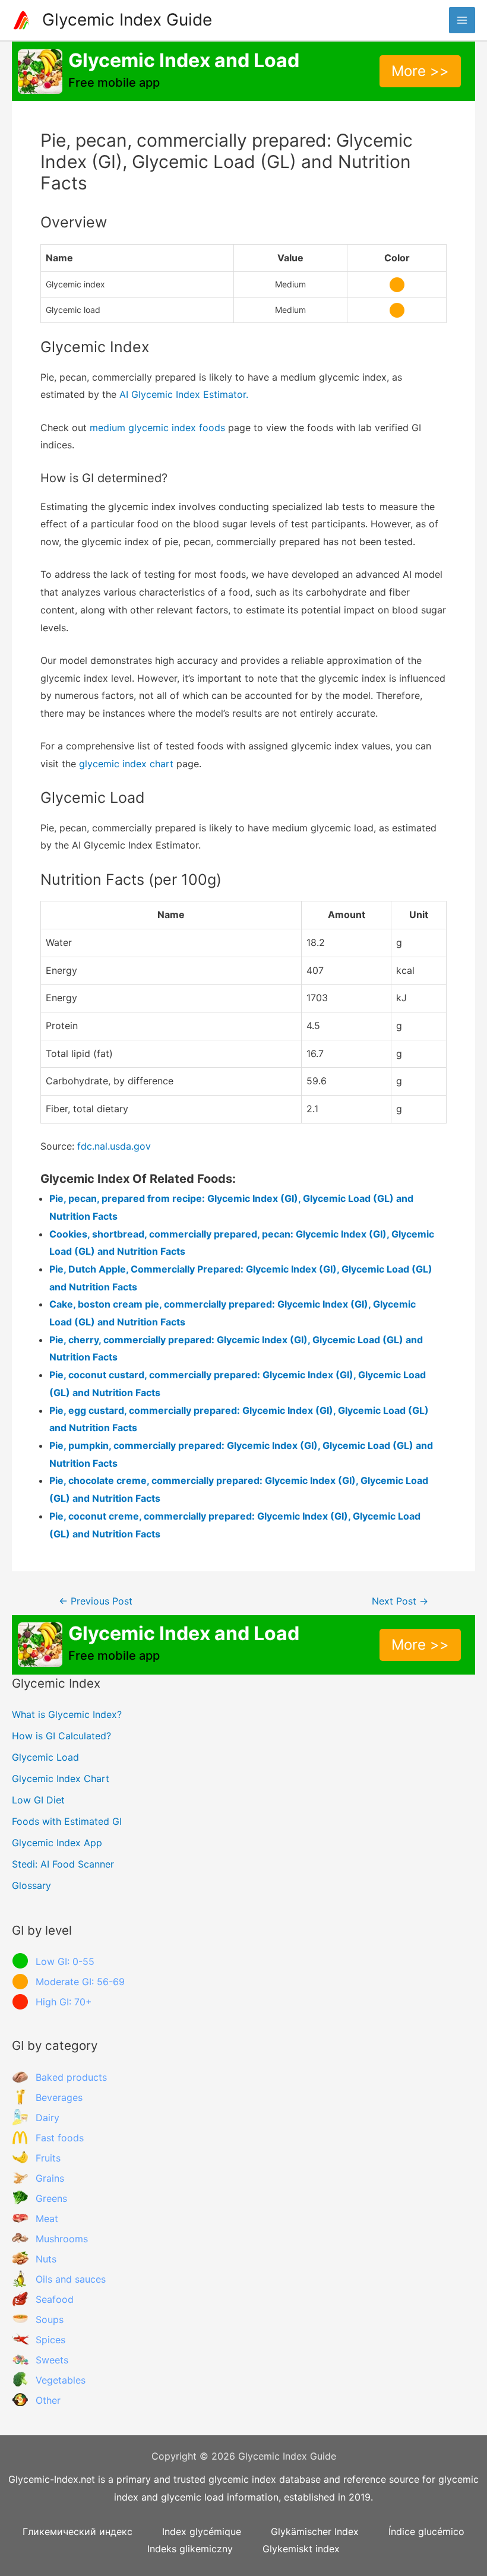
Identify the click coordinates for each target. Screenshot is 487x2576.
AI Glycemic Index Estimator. (184, 394)
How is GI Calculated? (61, 1736)
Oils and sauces (71, 2279)
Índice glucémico (426, 2531)
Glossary (31, 1885)
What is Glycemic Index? (67, 1714)
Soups (50, 2319)
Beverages (59, 2097)
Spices (50, 2340)
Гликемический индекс (78, 2531)
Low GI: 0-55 (65, 1961)
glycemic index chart (126, 764)
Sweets (52, 2360)
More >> (420, 71)
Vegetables (61, 2380)
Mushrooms (62, 2239)
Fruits (48, 2158)
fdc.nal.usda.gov (114, 1146)
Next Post (400, 1601)
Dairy (48, 2118)
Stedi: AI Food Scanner (63, 1864)
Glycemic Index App (57, 1843)
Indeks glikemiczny (190, 2549)
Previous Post (96, 1601)
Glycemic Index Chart (61, 1778)
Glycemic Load (45, 1757)
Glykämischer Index (315, 2531)
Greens (51, 2198)
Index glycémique (202, 2531)
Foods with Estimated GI (67, 1821)
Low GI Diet (38, 1800)
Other (48, 2400)
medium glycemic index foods (157, 428)
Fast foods (60, 2138)
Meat (47, 2219)
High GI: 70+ (64, 2002)
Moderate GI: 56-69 (80, 1982)
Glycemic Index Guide (127, 20)
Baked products (71, 2077)
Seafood (55, 2299)
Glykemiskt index (301, 2549)
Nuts (46, 2259)
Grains (50, 2178)
